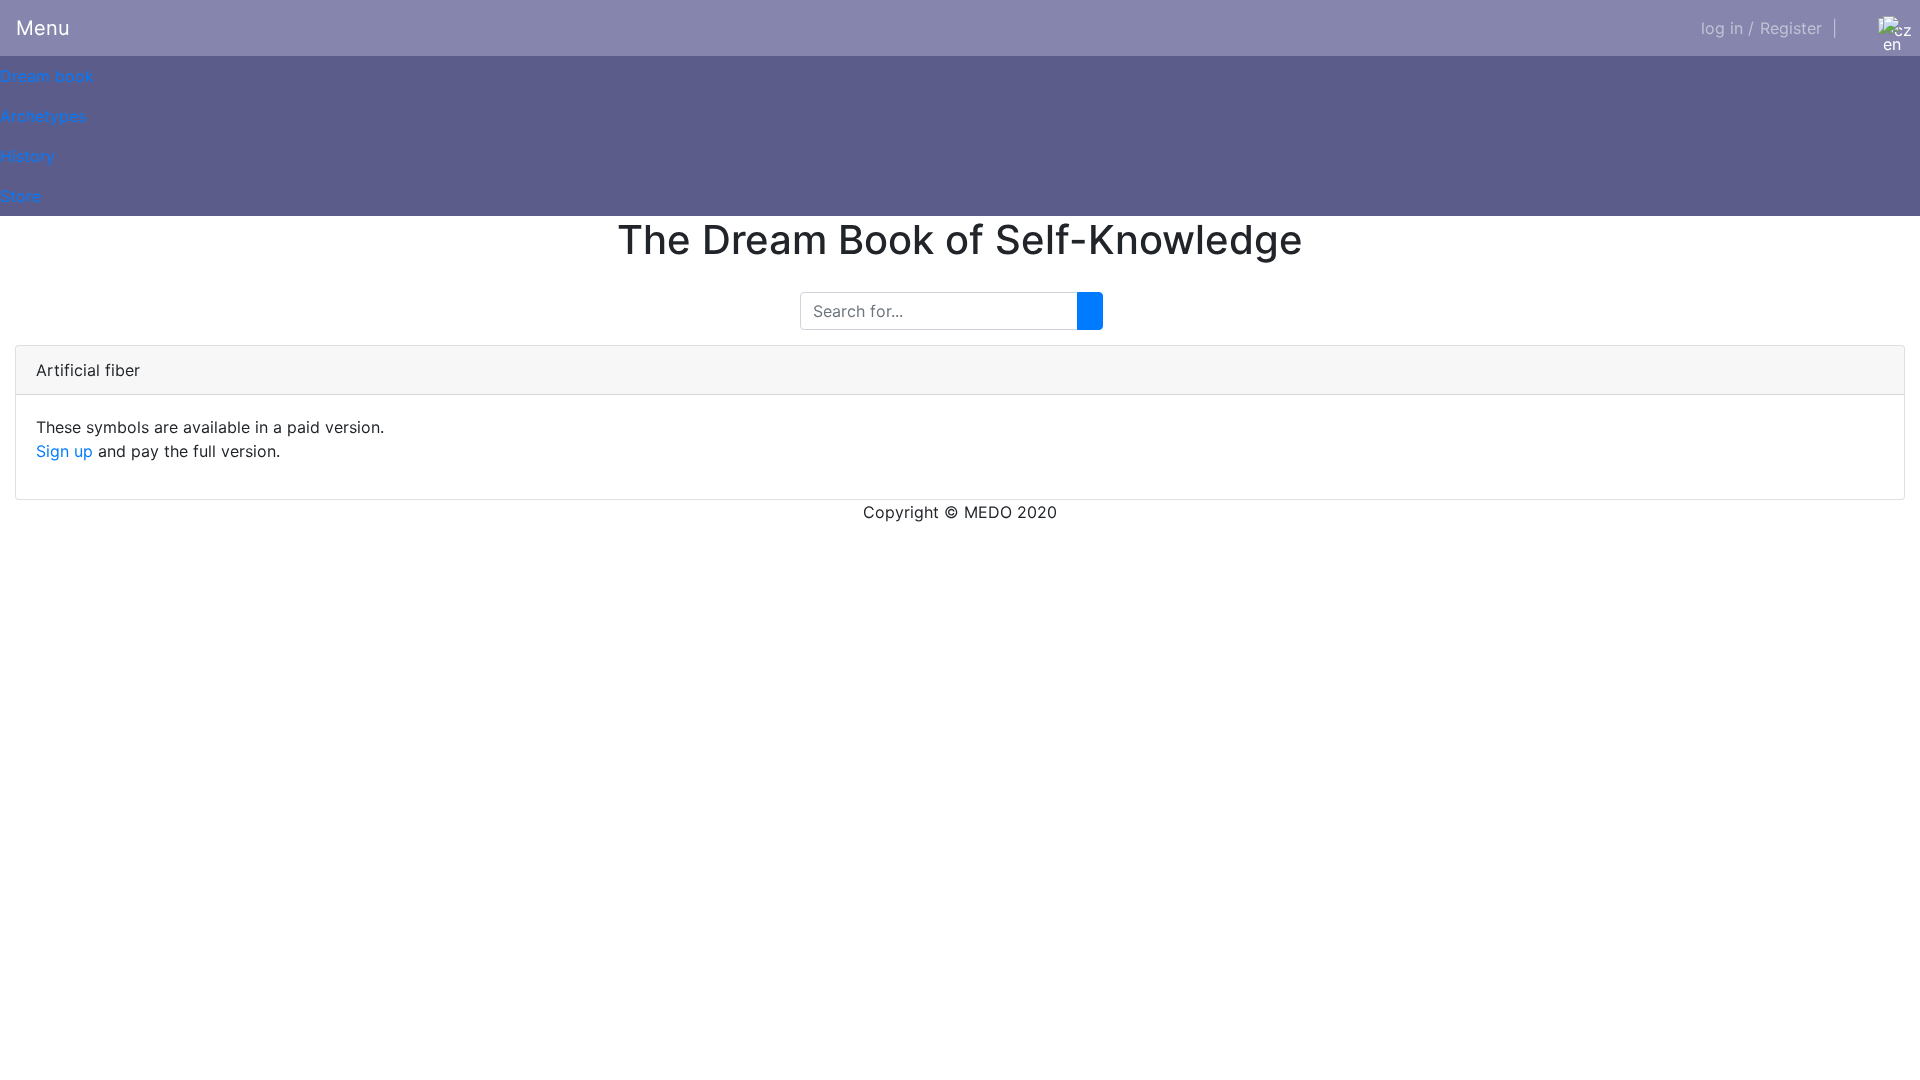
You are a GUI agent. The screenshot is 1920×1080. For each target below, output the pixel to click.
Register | (1798, 28)
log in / (1727, 28)
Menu (43, 28)
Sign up (64, 451)
